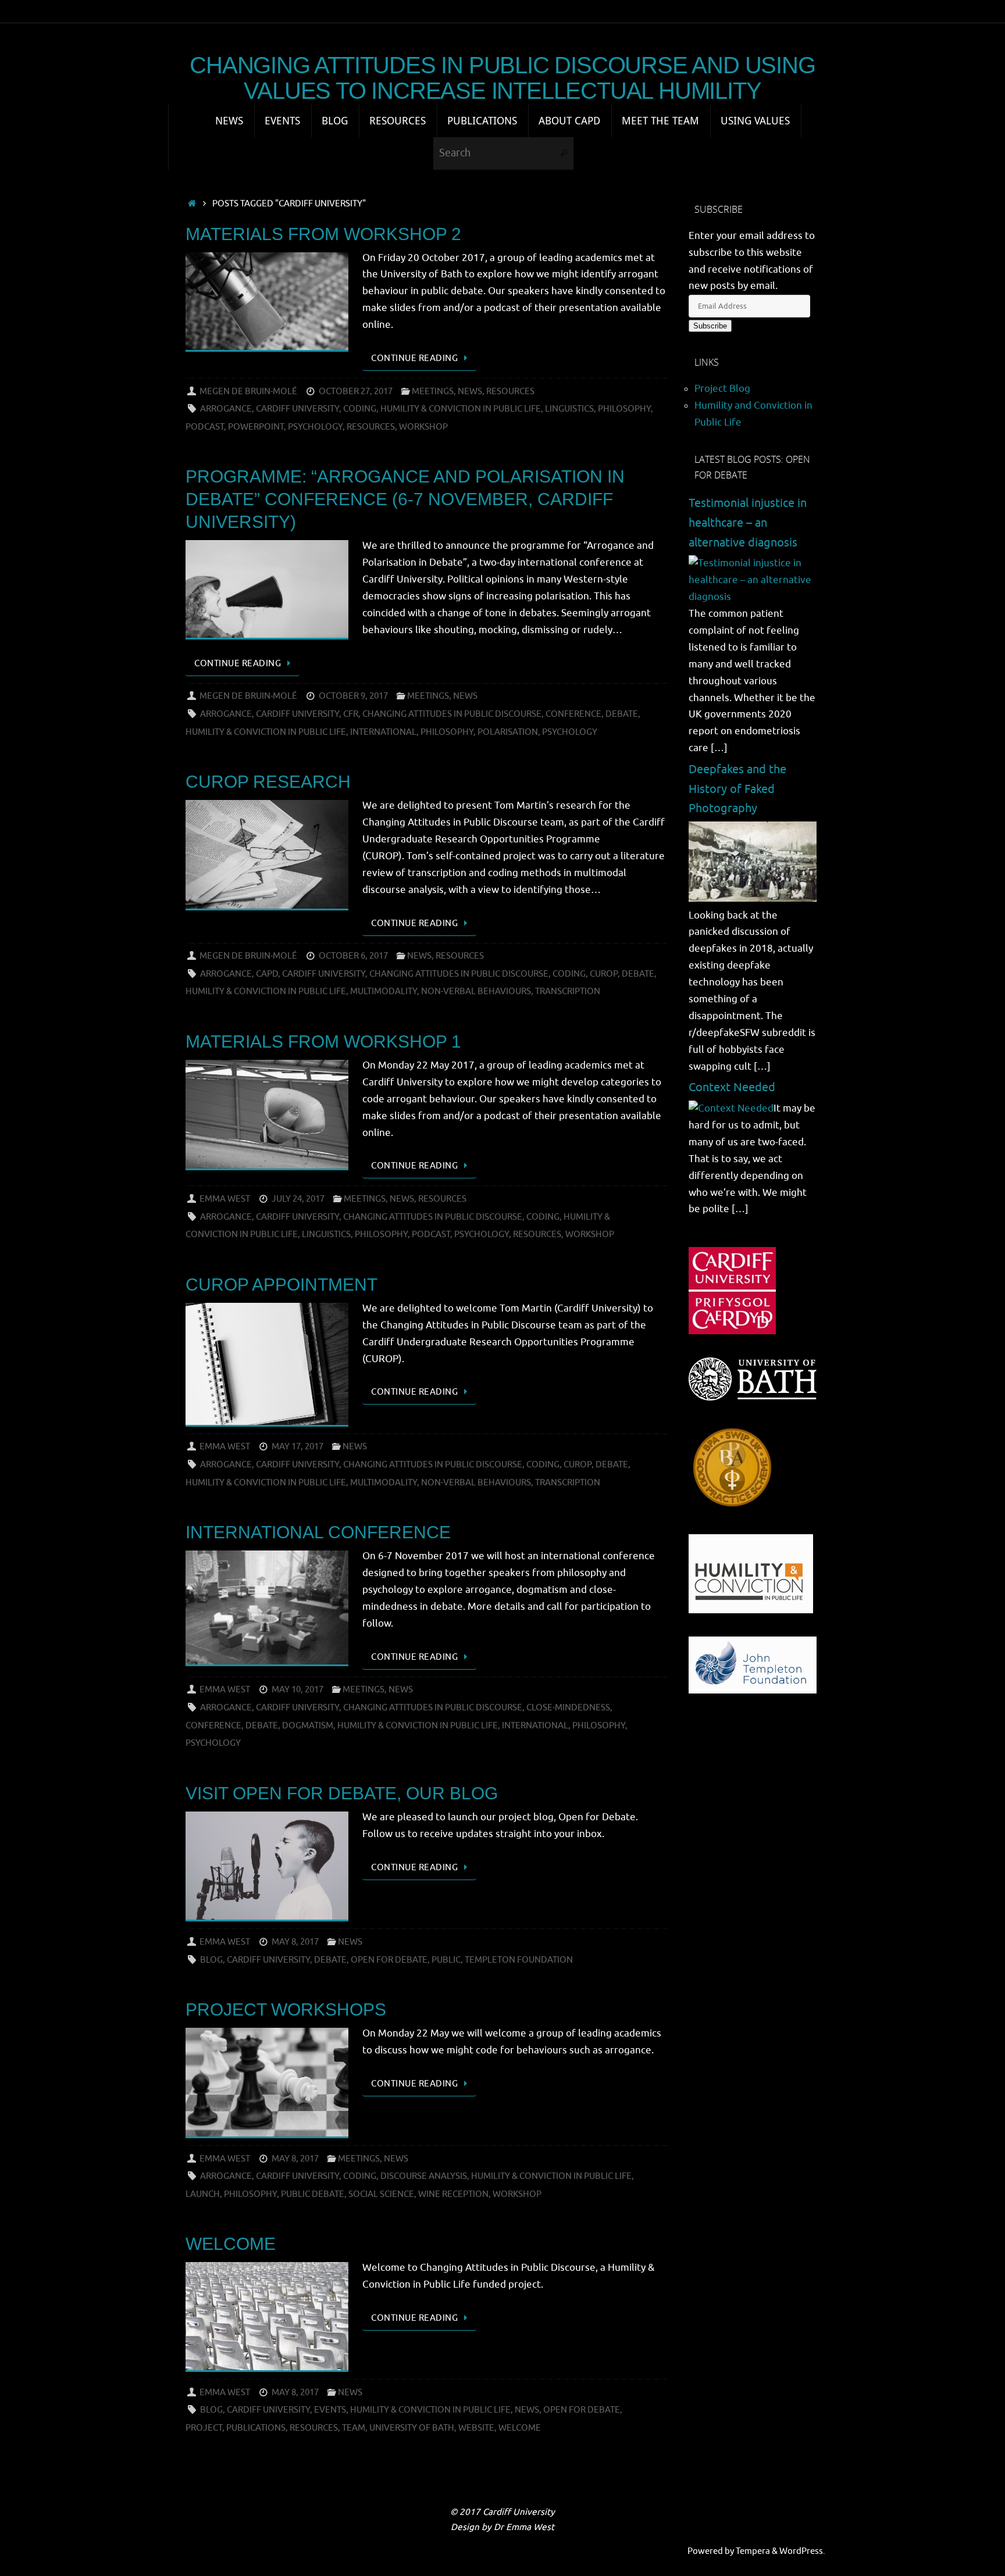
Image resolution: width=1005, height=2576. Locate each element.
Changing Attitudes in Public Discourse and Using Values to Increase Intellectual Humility (502, 78)
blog (211, 1960)
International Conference (318, 1532)
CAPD (267, 974)
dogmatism (308, 1725)
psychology (315, 427)
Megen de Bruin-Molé (248, 391)
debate (622, 714)
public (446, 1960)
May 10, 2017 (297, 1689)
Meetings (433, 391)
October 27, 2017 (356, 391)
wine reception (453, 2194)
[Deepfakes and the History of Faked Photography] (753, 898)
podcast (205, 427)
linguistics (569, 409)
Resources (510, 391)
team (354, 2428)
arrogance (226, 409)
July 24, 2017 (298, 1199)
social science (381, 2194)
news (527, 2410)
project (204, 2428)
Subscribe (710, 326)
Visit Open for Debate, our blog (342, 1793)
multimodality (384, 991)
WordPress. (802, 2551)
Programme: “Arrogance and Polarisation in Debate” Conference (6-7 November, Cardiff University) (405, 499)
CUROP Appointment (281, 1285)
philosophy (624, 409)
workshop (423, 427)
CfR (351, 714)
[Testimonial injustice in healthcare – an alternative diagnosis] (753, 597)
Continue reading (414, 358)
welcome (520, 2428)
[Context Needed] (731, 1108)
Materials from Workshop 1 (323, 1042)
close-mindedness (568, 1707)
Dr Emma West (524, 2527)
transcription (568, 991)
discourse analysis (424, 2176)
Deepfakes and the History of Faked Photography (737, 789)
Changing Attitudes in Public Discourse (452, 714)
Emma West (225, 1199)
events (330, 2410)
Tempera (753, 2551)
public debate (313, 2194)
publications (256, 2428)
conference (573, 714)
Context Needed (732, 1087)
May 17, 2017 (297, 1446)
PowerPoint (256, 427)
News (470, 391)
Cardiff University (297, 409)
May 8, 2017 (295, 1942)
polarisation (508, 732)
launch (203, 2194)
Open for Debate (389, 1960)
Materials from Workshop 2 (323, 234)
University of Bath (412, 2428)
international (383, 732)
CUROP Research (268, 782)
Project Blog (722, 389)
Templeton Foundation (519, 1960)
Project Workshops (286, 2009)
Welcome (231, 2244)
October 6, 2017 (353, 956)
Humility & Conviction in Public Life (461, 409)
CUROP (604, 974)
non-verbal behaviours (476, 991)
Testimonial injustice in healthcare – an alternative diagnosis (748, 523)
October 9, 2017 (353, 696)
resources (371, 427)
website (476, 2428)
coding (360, 409)
